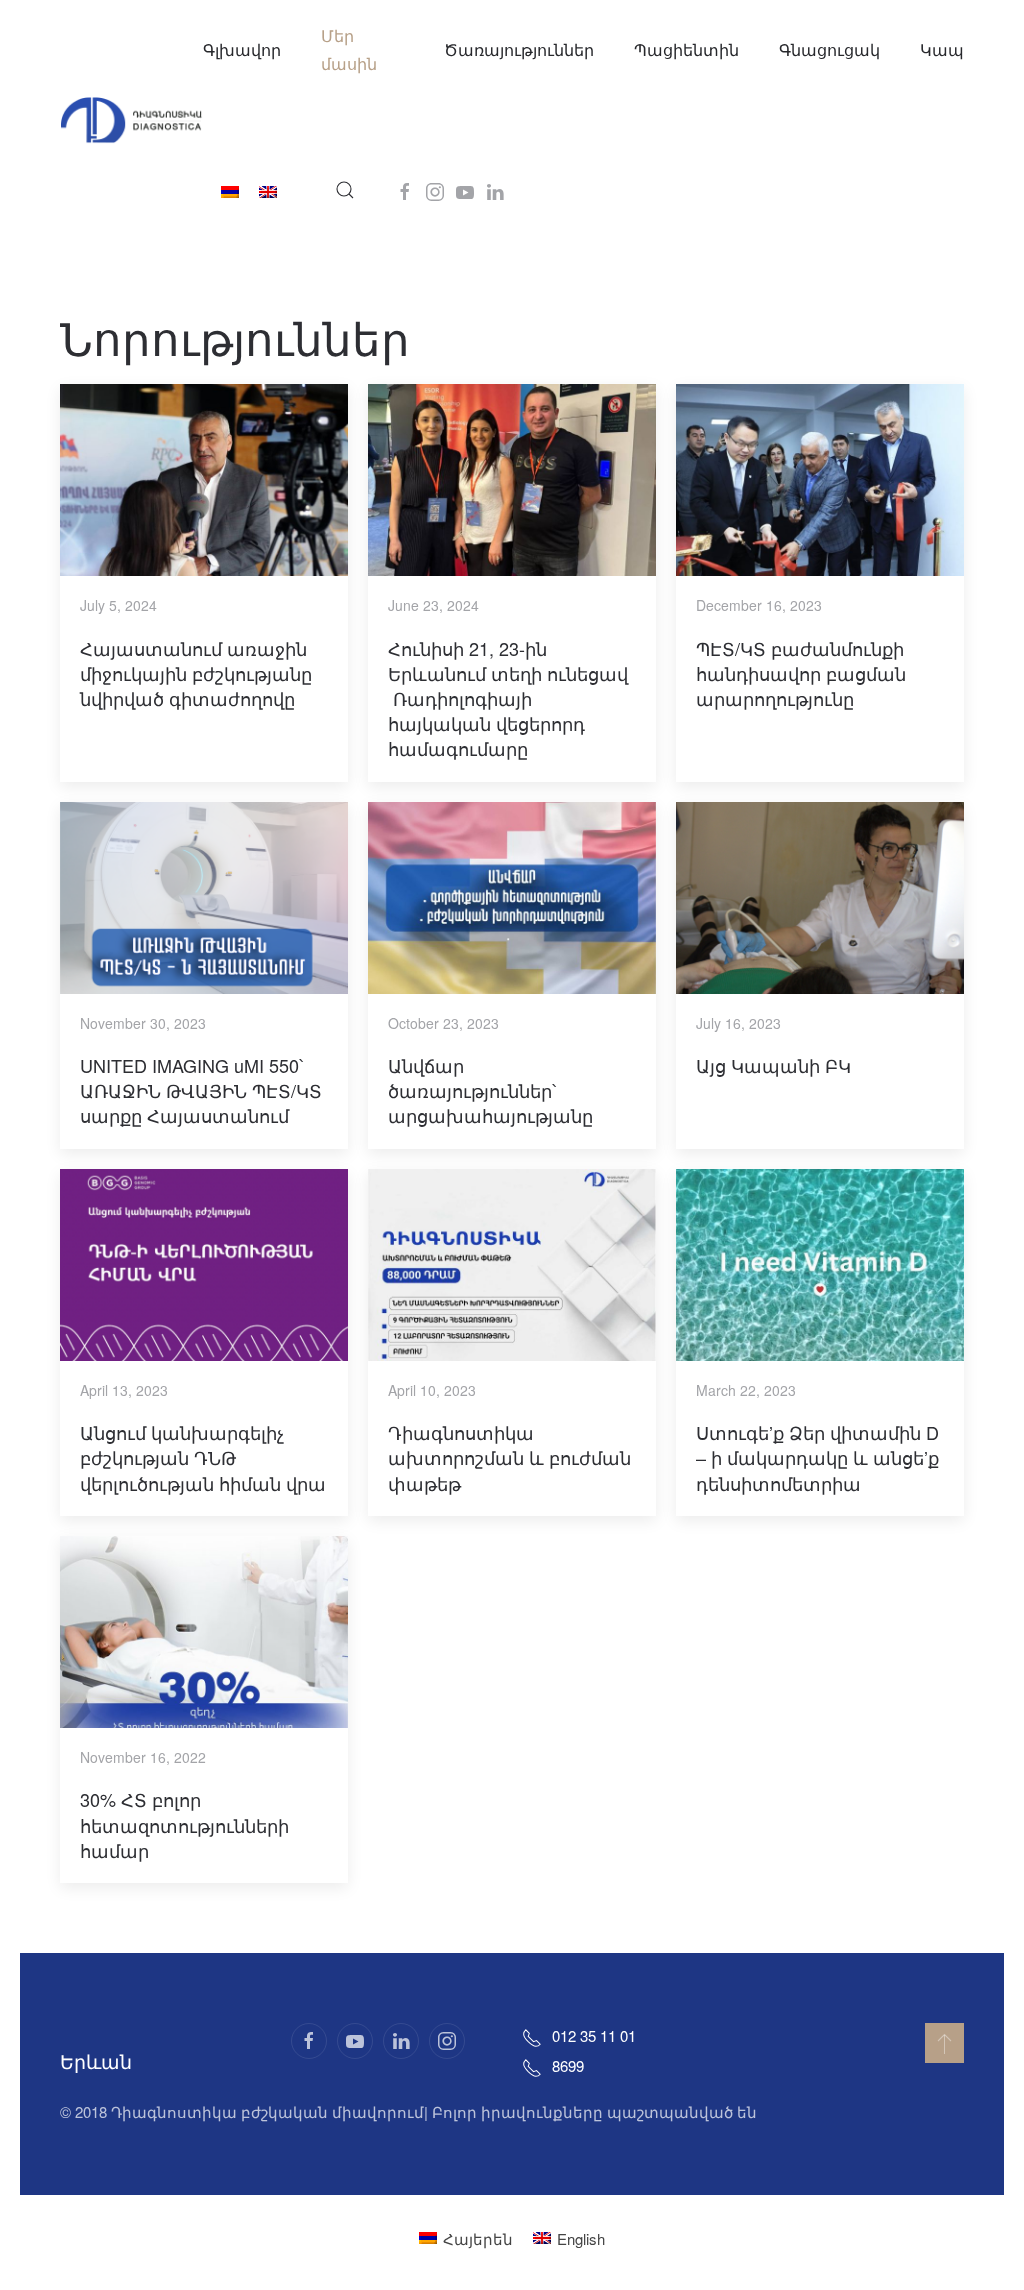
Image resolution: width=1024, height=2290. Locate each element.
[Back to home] (131, 120)
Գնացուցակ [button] (829, 49)
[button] (345, 190)
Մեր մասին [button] (349, 49)
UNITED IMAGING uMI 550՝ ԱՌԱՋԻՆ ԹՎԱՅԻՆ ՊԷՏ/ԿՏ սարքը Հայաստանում (201, 1090)
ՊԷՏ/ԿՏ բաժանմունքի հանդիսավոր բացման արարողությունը (801, 673)
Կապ (942, 49)
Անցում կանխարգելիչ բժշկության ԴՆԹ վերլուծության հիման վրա (203, 1457)
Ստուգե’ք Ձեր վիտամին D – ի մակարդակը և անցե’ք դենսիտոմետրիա (817, 1457)
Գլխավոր (242, 49)
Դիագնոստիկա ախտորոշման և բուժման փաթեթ (509, 1457)
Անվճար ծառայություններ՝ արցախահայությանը (490, 1090)
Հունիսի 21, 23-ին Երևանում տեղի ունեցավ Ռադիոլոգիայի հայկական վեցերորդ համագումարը (508, 698)
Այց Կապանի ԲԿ (773, 1065)
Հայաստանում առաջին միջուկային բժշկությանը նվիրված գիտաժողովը (196, 673)
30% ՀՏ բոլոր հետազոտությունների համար (184, 1824)
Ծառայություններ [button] (519, 49)
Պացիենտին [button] (686, 49)
